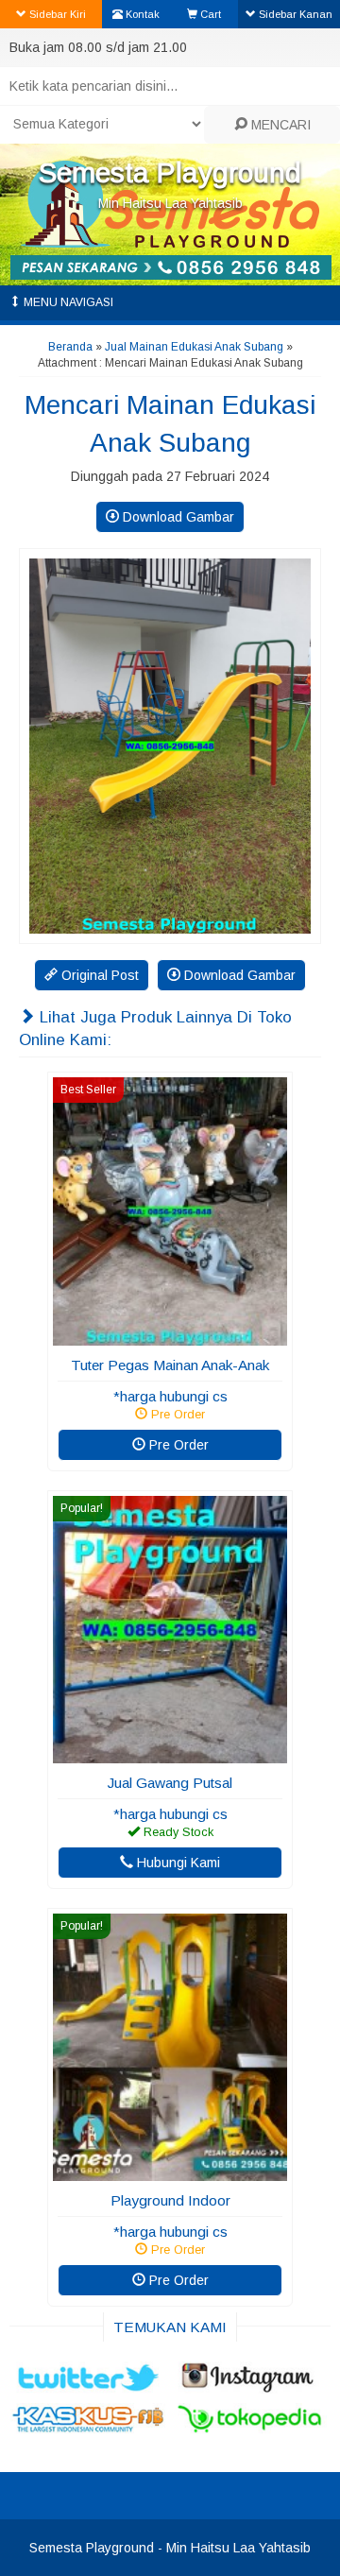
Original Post (98, 975)
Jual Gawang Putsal (170, 1783)
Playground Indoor (170, 2200)
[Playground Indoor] (170, 2172)
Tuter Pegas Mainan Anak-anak (170, 1365)
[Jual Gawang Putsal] (170, 1754)
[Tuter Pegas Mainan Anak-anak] (170, 1336)
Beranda (70, 347)
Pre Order (177, 1445)
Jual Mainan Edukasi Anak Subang (194, 347)
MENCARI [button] (279, 125)
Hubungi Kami (177, 1863)
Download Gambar (177, 517)
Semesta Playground (170, 172)
